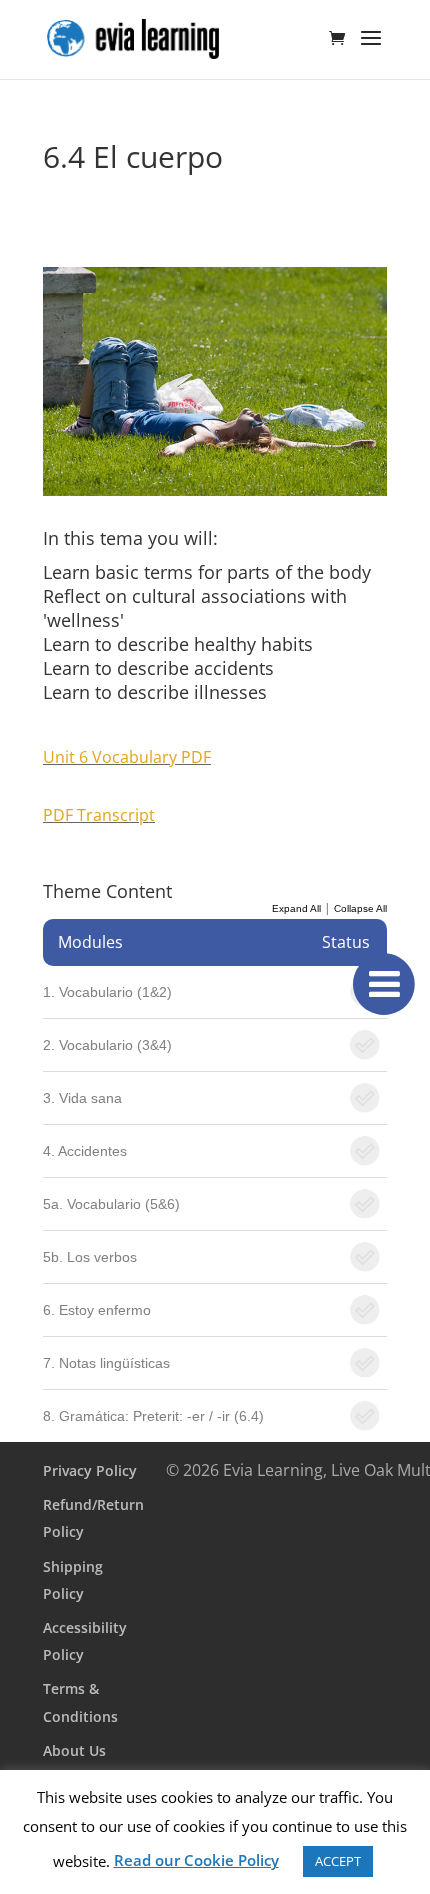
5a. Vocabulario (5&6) (111, 1204)
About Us (74, 1750)
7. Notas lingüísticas (106, 1363)
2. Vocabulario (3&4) (107, 1045)
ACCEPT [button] (338, 1861)
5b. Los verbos (90, 1257)
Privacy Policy (90, 1470)
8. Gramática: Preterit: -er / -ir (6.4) (153, 1416)
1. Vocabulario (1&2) (107, 992)
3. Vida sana (82, 1098)
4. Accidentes (85, 1151)
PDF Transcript (99, 815)
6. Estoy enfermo (97, 1310)
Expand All (296, 908)
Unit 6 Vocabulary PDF (127, 757)
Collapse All (360, 908)
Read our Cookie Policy (196, 1860)
